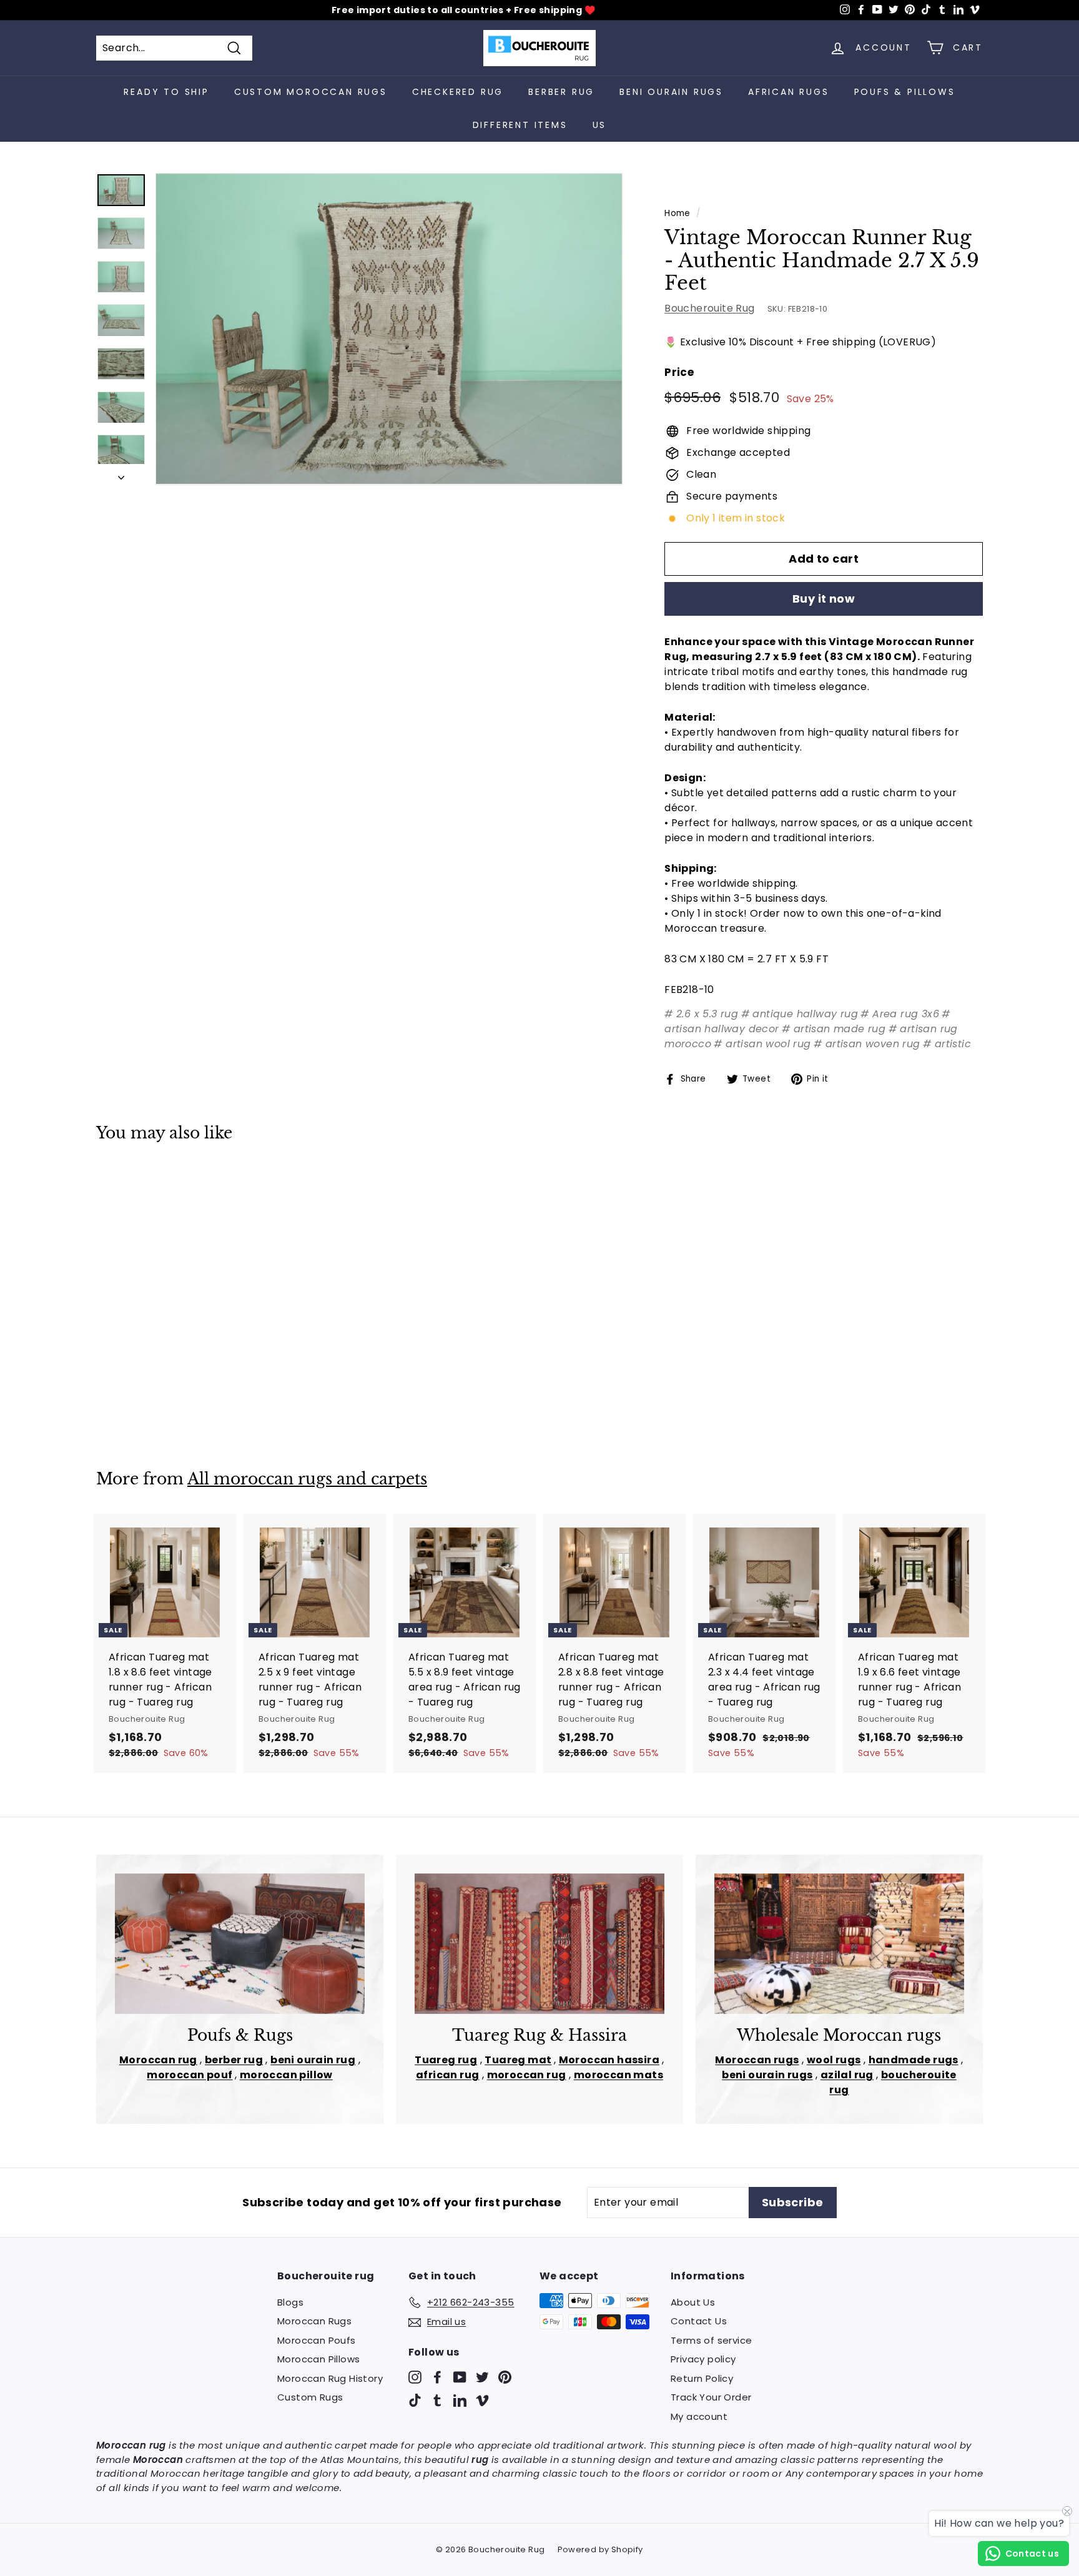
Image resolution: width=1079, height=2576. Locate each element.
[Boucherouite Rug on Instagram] (415, 2376)
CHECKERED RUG (458, 92)
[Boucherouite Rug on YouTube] (460, 2376)
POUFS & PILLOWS (905, 92)
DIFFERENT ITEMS (520, 125)
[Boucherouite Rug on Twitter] (482, 2376)
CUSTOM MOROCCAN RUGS (311, 92)
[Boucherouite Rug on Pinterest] (505, 2376)
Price (679, 372)
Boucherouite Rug (709, 308)
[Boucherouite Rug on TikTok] (415, 2400)
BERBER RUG (561, 92)
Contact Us (699, 2321)
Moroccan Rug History (330, 2378)
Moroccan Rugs (314, 2321)
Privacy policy (703, 2359)
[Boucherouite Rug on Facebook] (437, 2376)
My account (699, 2416)
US (600, 125)
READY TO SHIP (166, 92)
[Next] (121, 474)
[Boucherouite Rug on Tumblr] (437, 2400)
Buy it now (824, 599)
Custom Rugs (310, 2397)
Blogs (290, 2302)
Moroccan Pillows (318, 2359)
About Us (693, 2302)
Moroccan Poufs (317, 2340)
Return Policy (702, 2378)
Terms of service (711, 2340)
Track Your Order (711, 2397)
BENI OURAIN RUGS (671, 92)
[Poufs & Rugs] (240, 1944)
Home (677, 213)
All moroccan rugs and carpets (307, 1479)
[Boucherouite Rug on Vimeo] (482, 2400)
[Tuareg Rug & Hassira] (539, 1944)
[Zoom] (389, 329)
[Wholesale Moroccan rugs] (839, 1944)
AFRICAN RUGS (789, 92)
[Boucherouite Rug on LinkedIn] (460, 2400)
